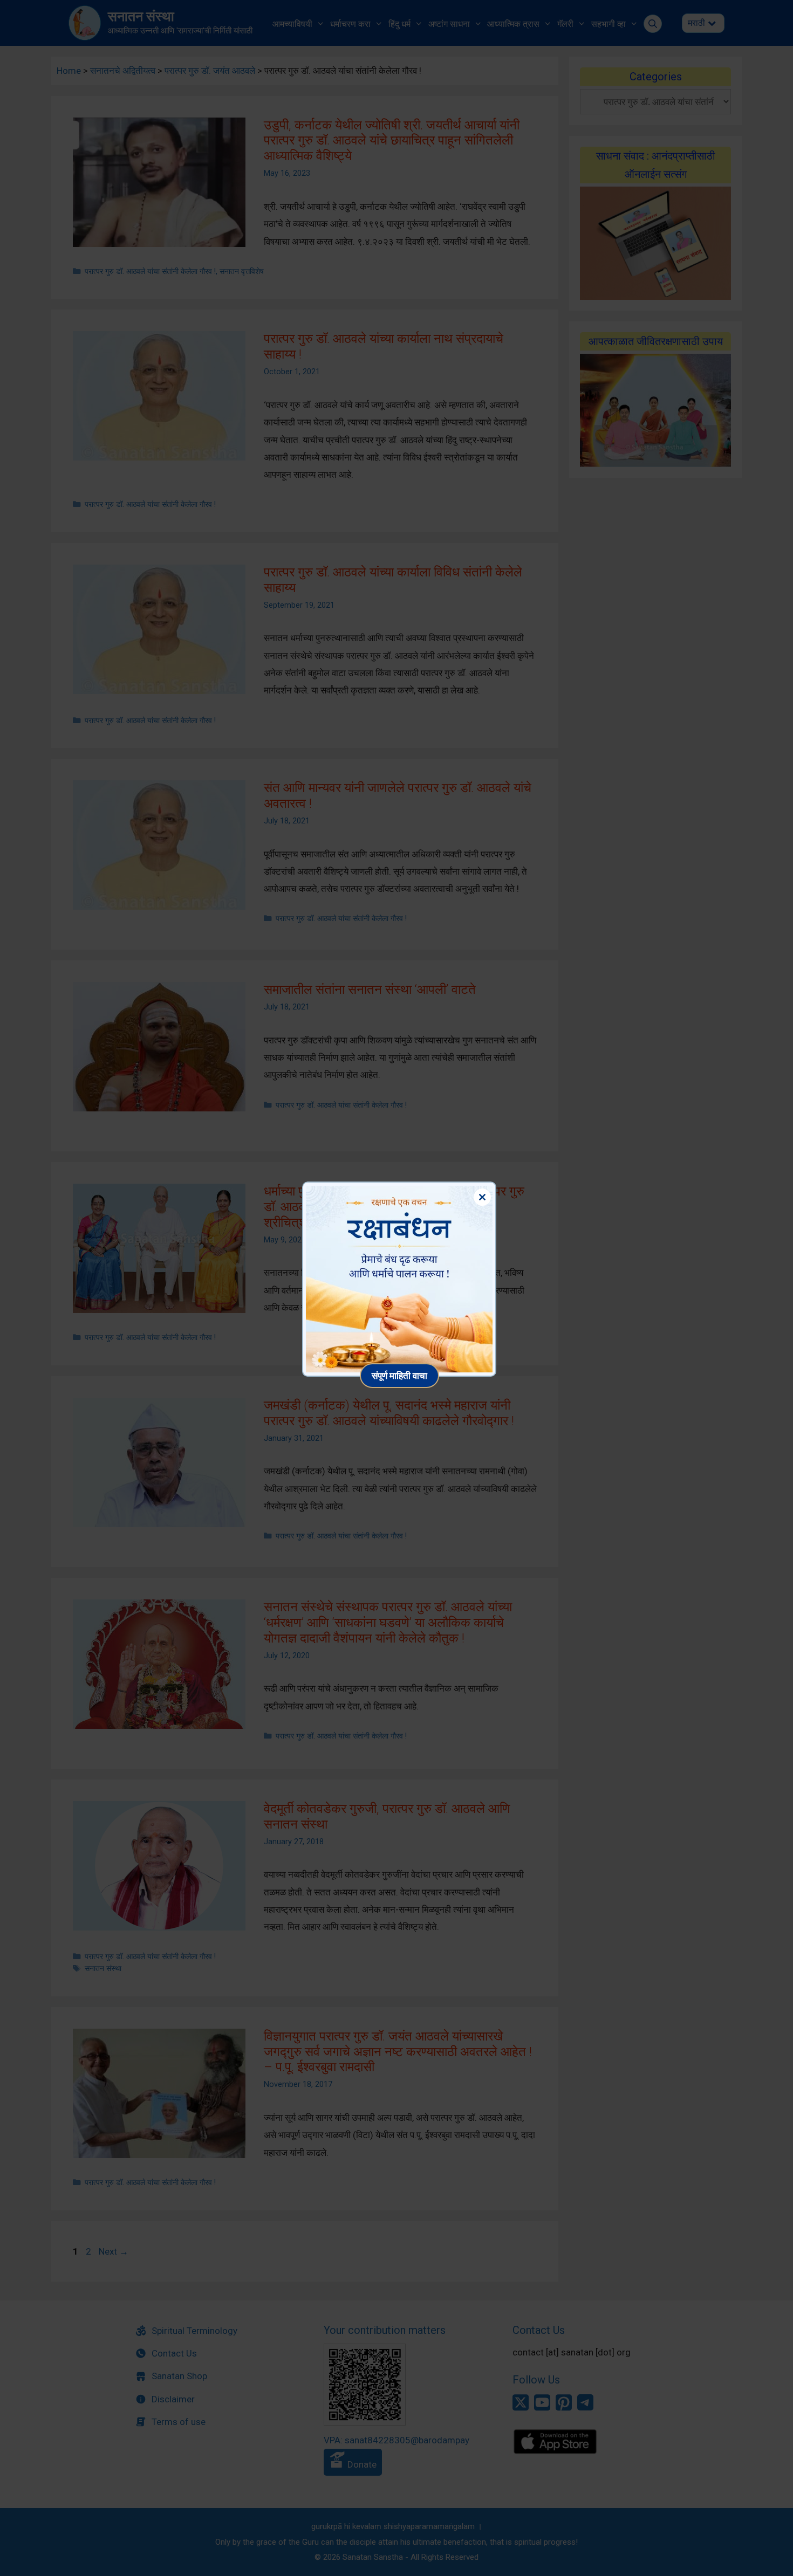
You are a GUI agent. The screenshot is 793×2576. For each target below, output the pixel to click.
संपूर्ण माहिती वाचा (399, 1375)
